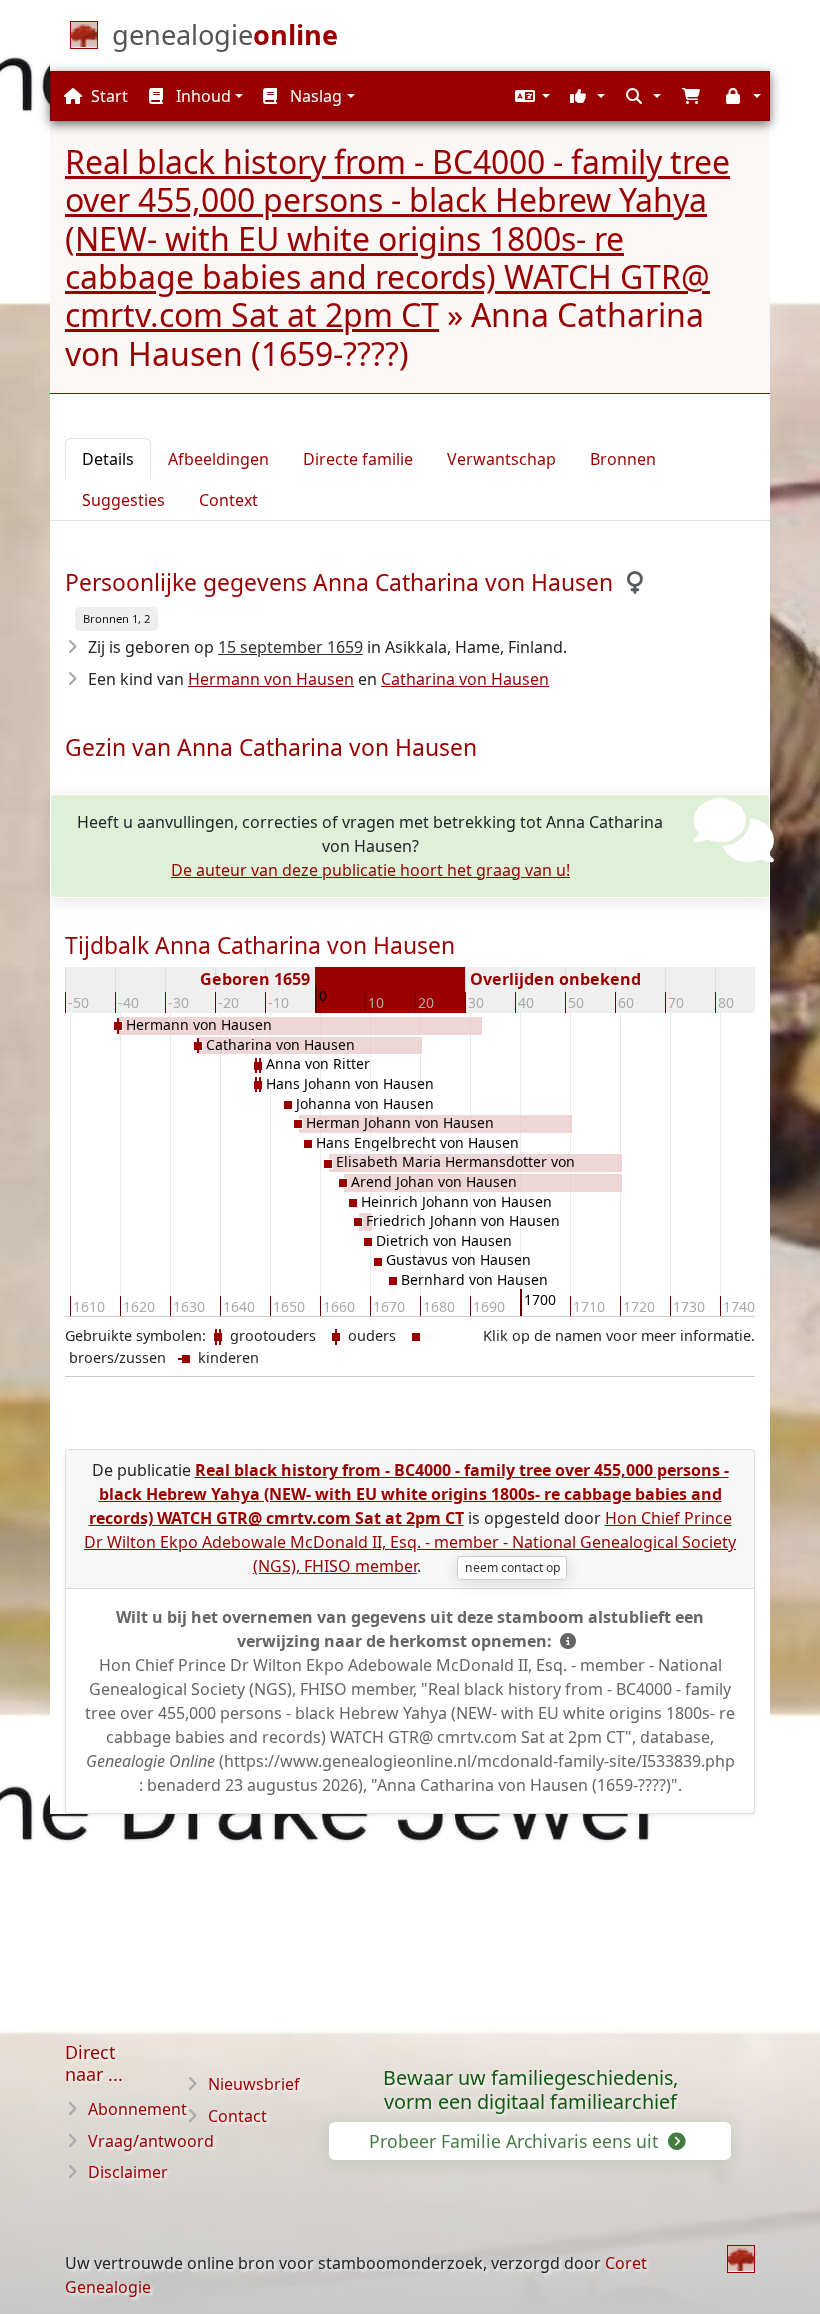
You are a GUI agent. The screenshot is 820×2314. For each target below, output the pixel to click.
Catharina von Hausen (465, 679)
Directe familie (358, 459)
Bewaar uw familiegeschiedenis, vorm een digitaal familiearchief (530, 2090)
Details (108, 459)
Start (107, 96)
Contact (237, 2116)
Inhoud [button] (201, 96)
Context (228, 500)
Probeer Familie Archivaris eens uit (516, 2141)
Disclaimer (128, 2172)
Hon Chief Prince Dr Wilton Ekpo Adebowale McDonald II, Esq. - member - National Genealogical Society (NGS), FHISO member (410, 1542)
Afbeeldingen (218, 459)
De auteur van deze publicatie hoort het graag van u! (370, 870)
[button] (530, 96)
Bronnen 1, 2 (116, 618)
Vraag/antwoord (151, 2141)
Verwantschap (501, 459)
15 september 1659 (290, 647)
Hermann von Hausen (271, 679)
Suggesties (123, 500)
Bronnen (623, 459)
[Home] (741, 2259)
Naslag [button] (314, 96)
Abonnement (137, 2109)
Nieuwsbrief (254, 2084)
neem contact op (512, 1567)
